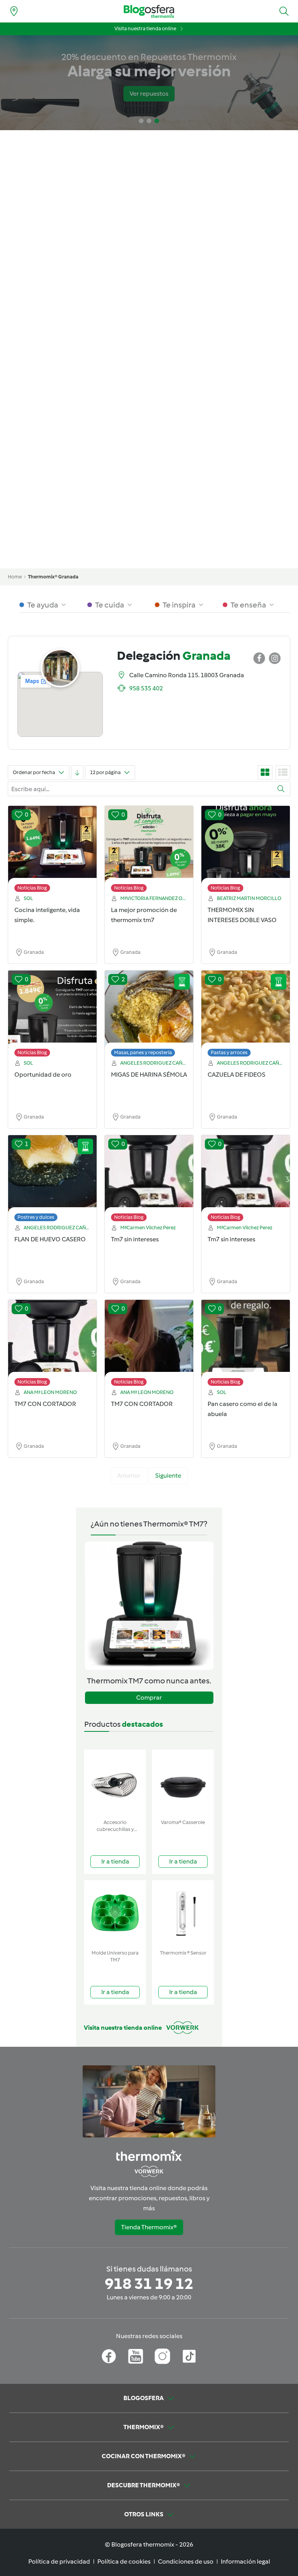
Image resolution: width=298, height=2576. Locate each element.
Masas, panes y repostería (143, 1052)
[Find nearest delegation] (14, 11)
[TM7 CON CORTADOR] (52, 1345)
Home (15, 577)
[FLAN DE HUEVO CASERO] (52, 1180)
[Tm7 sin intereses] (149, 1180)
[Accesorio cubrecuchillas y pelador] (115, 1783)
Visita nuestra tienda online (145, 28)
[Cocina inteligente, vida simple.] (52, 851)
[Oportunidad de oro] (52, 1015)
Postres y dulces (36, 1217)
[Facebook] (109, 2356)
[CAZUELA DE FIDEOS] (246, 1015)
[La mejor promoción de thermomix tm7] (149, 851)
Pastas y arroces (229, 1052)
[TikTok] (189, 2356)
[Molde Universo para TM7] (115, 1913)
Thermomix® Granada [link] (53, 577)
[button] (284, 11)
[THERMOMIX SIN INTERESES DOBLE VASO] (246, 851)
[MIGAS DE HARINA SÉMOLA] (149, 1015)
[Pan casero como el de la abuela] (246, 1345)
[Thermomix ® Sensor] (183, 1913)
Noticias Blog (32, 888)
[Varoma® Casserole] (183, 1783)
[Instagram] (162, 2356)
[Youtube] (136, 2356)
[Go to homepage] (149, 11)
